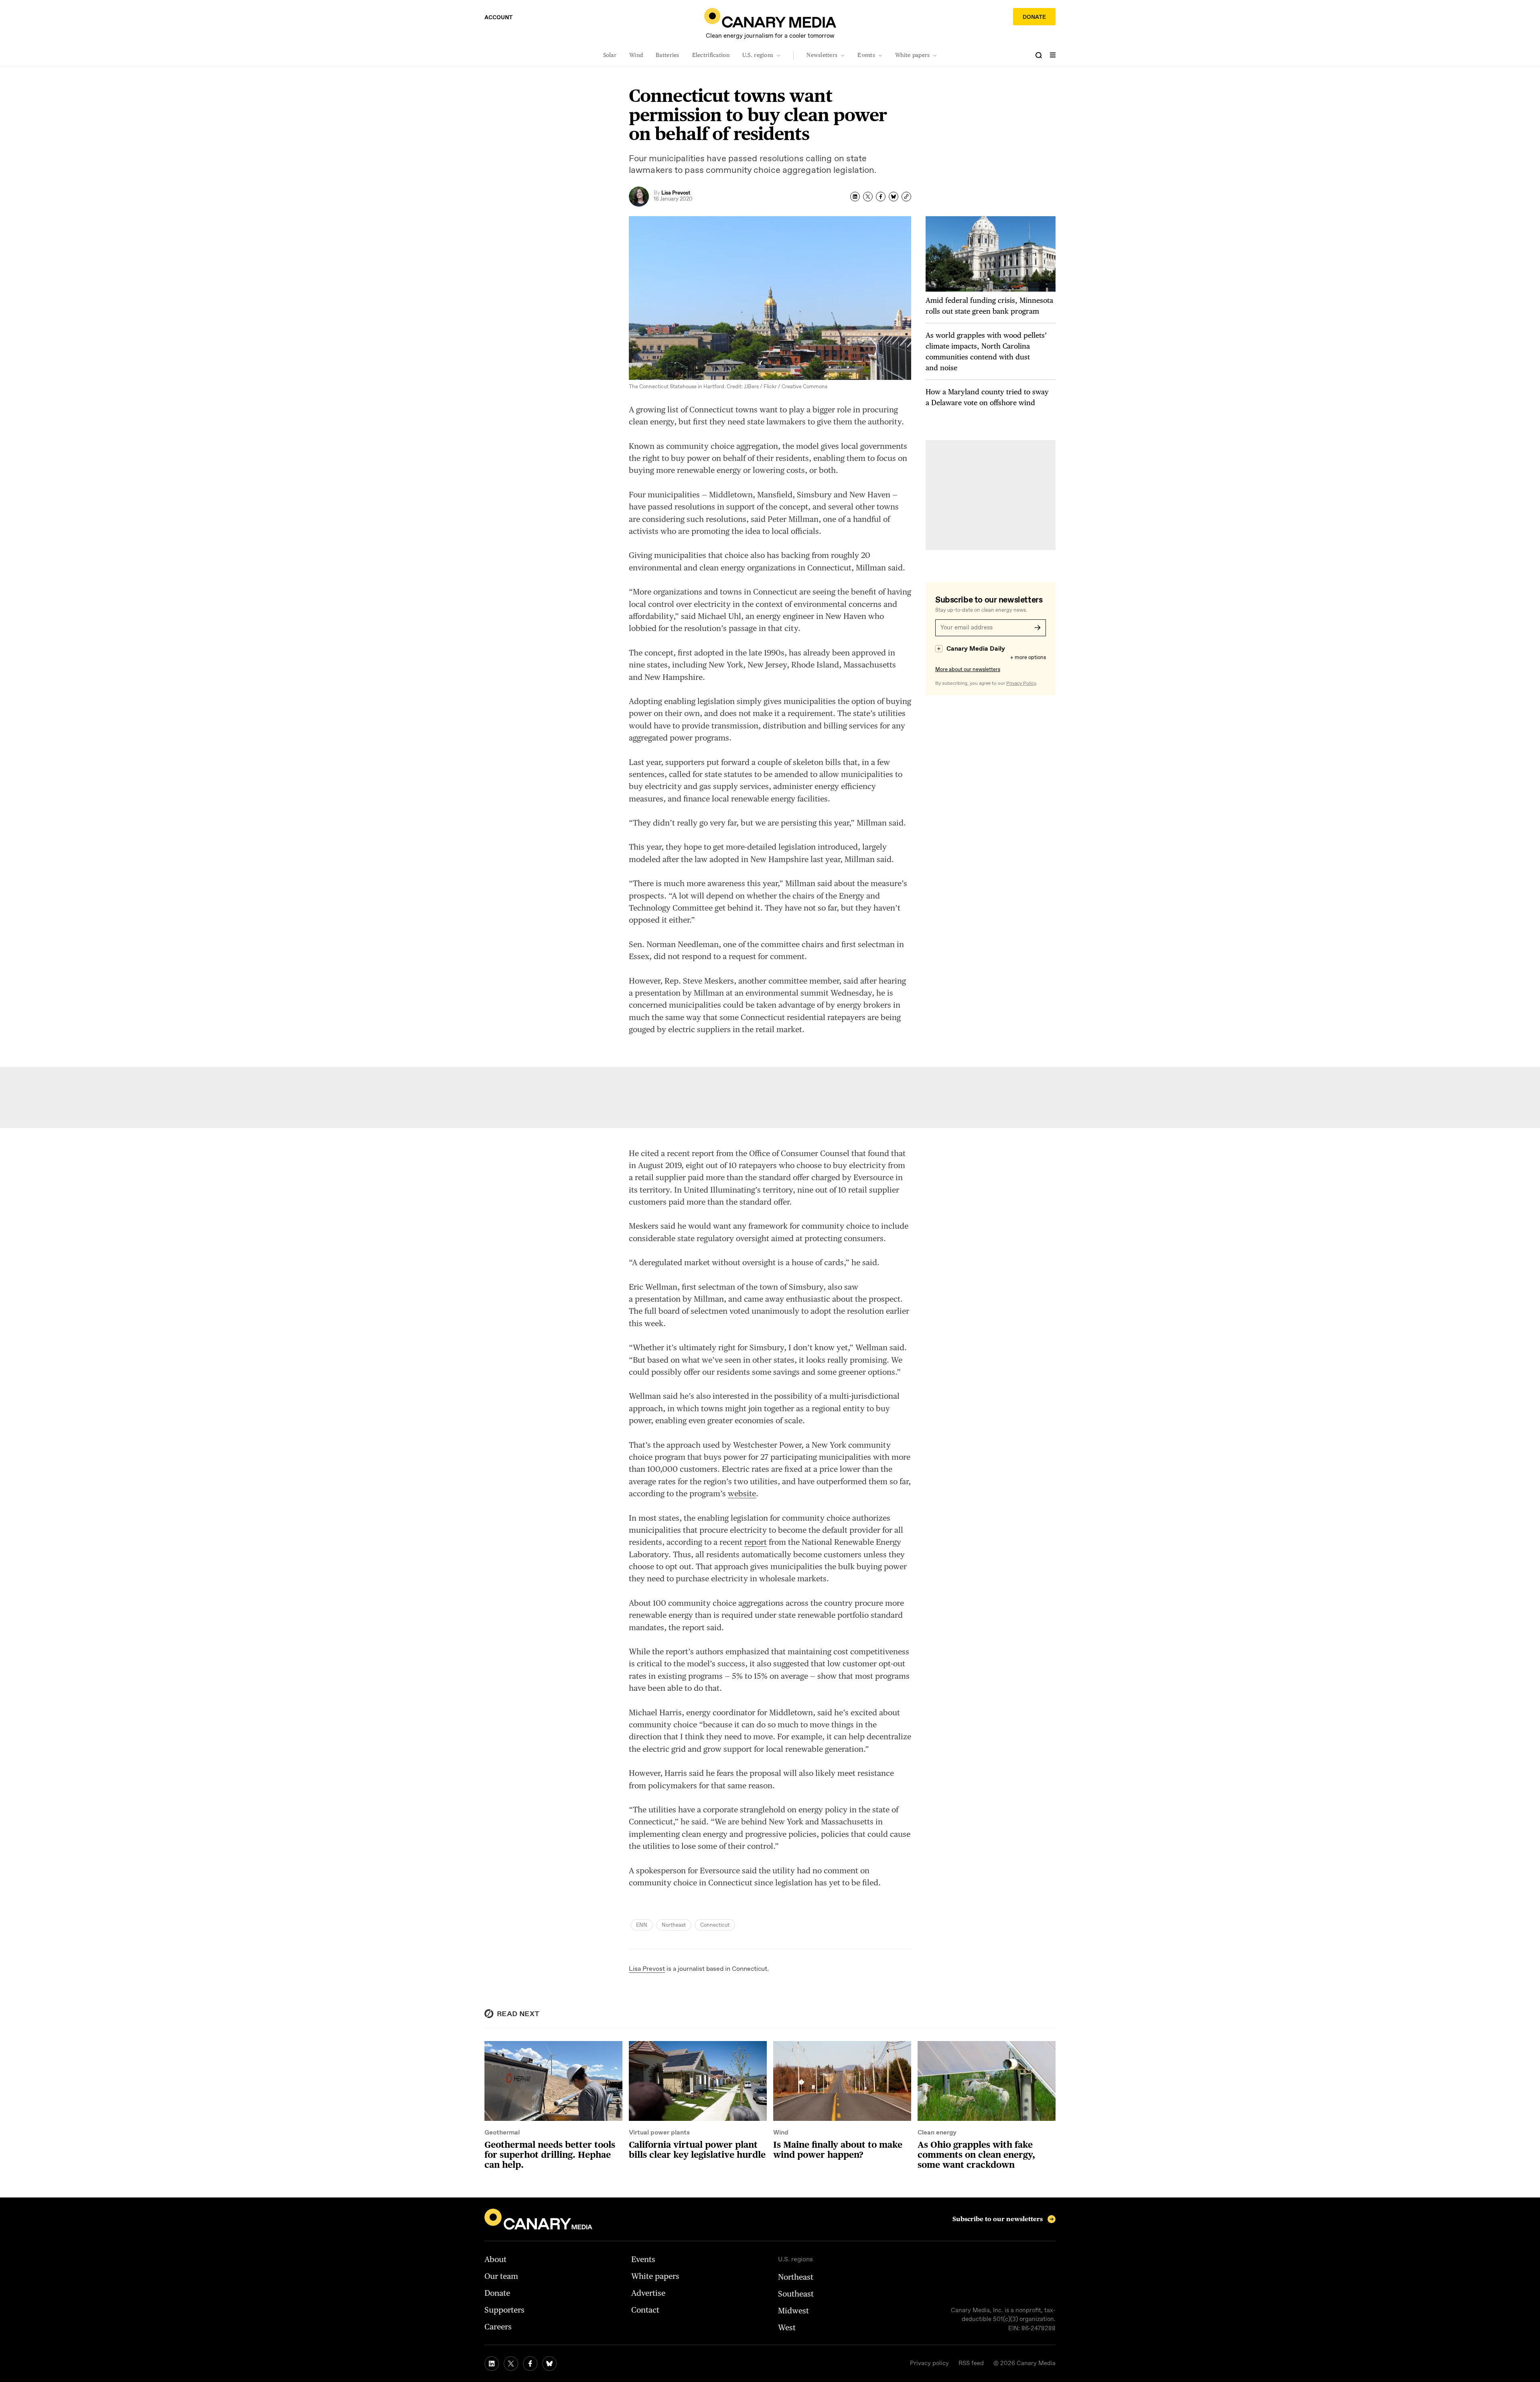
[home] (770, 18)
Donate (1034, 17)
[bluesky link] (549, 2364)
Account (498, 18)
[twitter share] (868, 197)
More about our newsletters (968, 670)
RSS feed (971, 2364)
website (742, 1493)
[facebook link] (530, 2364)
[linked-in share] (855, 197)
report (756, 1542)
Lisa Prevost (647, 1969)
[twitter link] (511, 2364)
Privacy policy (929, 2364)
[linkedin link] (492, 2364)
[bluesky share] (894, 197)
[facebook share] (881, 197)
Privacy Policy (1021, 684)
